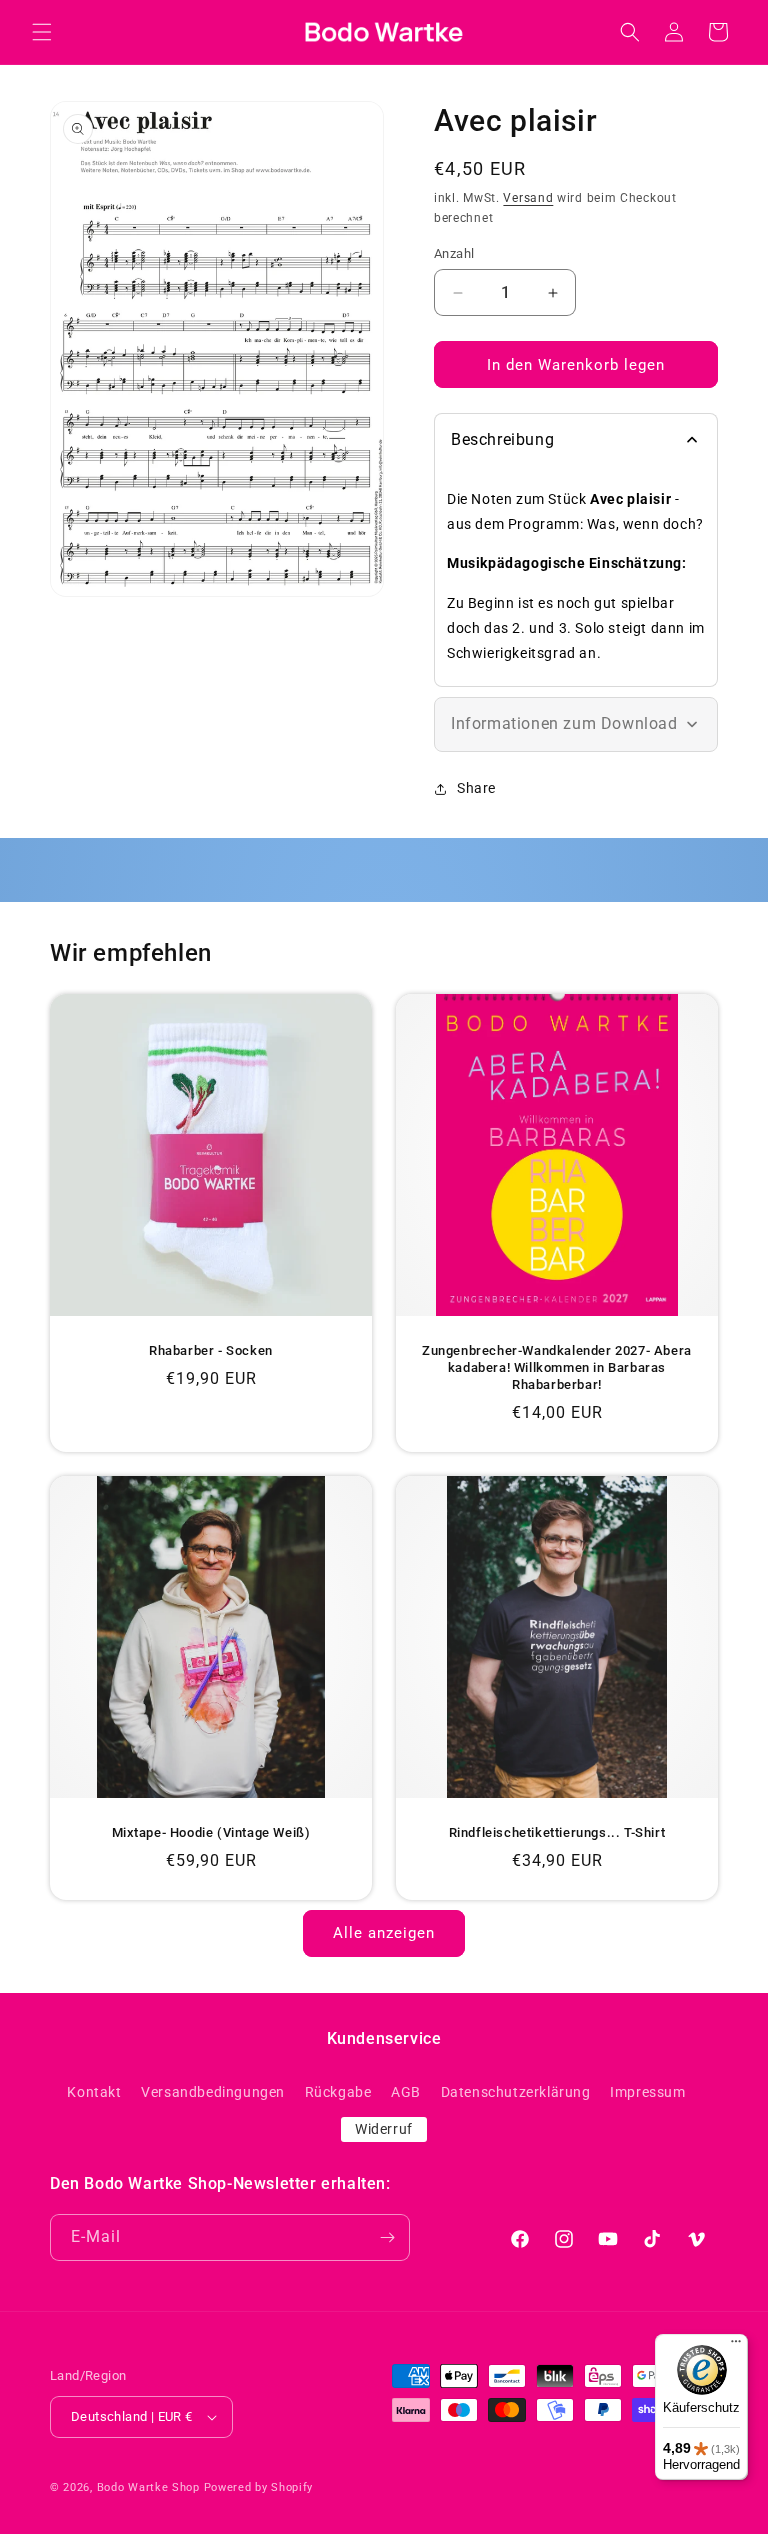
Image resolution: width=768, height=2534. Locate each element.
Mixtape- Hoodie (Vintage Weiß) (211, 1832)
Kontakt (94, 2092)
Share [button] (476, 788)
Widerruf (384, 2129)
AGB (406, 2092)
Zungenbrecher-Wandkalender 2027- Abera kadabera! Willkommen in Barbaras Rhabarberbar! (557, 1367)
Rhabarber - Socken (211, 1350)
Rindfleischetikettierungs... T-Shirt (557, 1832)
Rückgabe (338, 2092)
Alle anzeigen (384, 1933)
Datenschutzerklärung (516, 2092)
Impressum (647, 2092)
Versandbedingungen (213, 2092)
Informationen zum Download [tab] (564, 723)
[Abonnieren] (387, 2237)
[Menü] (736, 2346)
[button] (42, 32)
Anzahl (454, 253)
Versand (528, 198)
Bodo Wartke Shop (148, 2487)
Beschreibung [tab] (502, 439)
